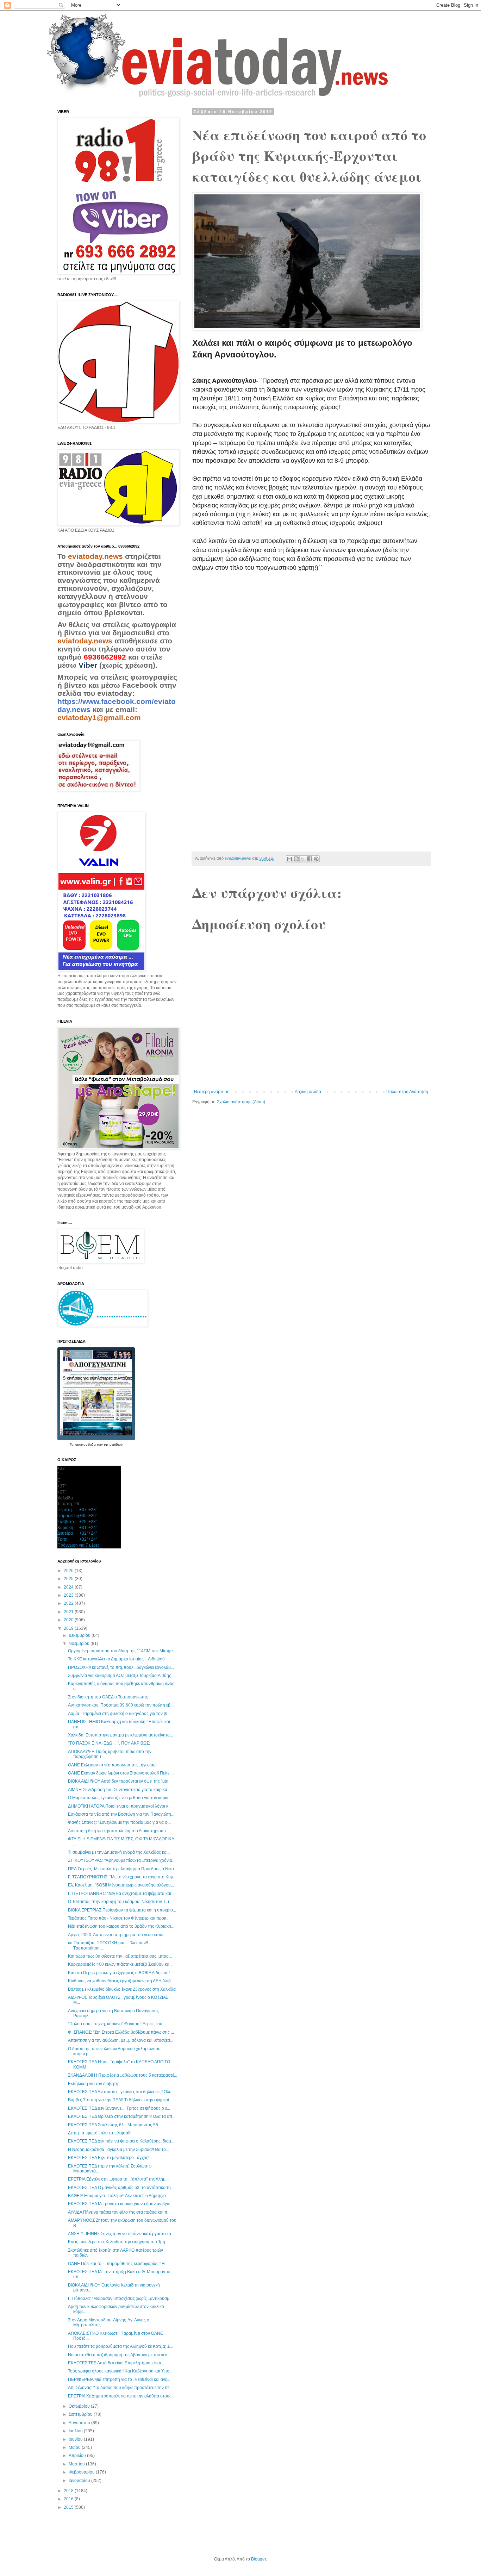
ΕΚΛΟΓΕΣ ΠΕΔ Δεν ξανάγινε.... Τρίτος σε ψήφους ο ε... (119, 2108)
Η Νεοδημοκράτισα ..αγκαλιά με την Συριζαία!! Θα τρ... (118, 2150)
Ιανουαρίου (80, 2481)
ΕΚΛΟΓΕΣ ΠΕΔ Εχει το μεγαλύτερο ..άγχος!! (109, 2158)
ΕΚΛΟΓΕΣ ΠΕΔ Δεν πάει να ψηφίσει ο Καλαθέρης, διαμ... (121, 2141)
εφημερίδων (113, 1444)
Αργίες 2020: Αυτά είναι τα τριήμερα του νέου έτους (116, 1935)
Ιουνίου (76, 2439)
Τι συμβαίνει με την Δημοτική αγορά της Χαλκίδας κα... (119, 1852)
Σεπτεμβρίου (81, 2414)
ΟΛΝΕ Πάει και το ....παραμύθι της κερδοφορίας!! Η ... (118, 2264)
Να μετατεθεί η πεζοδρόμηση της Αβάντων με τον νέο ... (120, 2355)
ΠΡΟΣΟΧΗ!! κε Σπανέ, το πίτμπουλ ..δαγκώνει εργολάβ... (121, 1667)
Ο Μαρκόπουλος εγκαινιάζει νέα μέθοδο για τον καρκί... (120, 1798)
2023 (69, 1595)
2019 (69, 1628)
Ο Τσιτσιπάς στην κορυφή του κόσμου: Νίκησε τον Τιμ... (120, 1902)
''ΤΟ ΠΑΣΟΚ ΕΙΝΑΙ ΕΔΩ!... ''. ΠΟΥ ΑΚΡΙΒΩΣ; (109, 1743)
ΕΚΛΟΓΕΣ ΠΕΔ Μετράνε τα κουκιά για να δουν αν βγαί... (121, 2204)
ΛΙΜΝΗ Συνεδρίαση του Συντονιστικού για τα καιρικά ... (120, 1790)
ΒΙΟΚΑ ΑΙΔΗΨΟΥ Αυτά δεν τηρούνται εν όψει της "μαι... (120, 1781)
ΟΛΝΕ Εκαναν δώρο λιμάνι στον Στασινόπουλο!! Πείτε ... (121, 1773)
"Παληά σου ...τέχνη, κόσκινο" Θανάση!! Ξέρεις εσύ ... (117, 2024)
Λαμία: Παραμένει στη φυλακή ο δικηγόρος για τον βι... (119, 1714)
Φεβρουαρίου (82, 2472)
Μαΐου (75, 2447)
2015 (69, 2507)
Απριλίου (78, 2456)
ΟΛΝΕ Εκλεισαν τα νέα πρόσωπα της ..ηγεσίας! (112, 1765)
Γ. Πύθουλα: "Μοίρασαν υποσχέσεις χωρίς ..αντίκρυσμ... (120, 2299)
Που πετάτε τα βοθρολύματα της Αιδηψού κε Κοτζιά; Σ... (120, 2346)
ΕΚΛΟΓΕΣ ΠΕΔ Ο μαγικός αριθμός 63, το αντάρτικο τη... (121, 2188)
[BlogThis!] (296, 859)
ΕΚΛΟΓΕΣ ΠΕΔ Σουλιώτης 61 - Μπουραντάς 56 (113, 2125)
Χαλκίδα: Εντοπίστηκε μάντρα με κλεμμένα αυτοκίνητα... (120, 1735)
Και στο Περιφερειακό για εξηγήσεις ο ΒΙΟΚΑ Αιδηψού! (119, 1973)
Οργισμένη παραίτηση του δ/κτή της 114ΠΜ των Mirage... (122, 1651)
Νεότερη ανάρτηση (212, 1092)
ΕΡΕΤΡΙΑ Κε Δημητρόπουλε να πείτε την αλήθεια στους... (121, 2396)
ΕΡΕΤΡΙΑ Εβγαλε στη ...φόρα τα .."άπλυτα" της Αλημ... (118, 2179)
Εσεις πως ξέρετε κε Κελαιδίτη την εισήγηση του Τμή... (118, 2242)
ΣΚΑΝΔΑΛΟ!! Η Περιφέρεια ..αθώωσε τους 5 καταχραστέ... (123, 2075)
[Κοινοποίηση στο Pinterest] (316, 859)
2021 (69, 1612)
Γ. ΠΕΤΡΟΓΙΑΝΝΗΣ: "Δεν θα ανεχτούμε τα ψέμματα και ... (122, 1894)
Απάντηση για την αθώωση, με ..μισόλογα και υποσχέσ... (121, 2040)
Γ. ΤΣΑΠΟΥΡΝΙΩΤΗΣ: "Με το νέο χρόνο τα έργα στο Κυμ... (122, 1877)
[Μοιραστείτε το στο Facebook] (310, 859)
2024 (69, 1587)
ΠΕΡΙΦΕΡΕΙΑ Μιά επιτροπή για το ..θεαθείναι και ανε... (119, 2379)
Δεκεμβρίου (80, 1635)
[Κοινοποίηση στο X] (303, 859)
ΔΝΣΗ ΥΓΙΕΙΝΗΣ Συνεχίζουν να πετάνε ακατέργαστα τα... (121, 2234)
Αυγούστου (80, 2423)
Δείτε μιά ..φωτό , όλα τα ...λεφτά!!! (100, 2133)
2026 (69, 1571)
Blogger (258, 2559)
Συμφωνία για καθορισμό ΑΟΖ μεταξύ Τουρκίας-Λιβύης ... (122, 1676)
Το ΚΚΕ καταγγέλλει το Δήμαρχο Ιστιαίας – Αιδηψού (116, 1659)
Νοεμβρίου (80, 1643)
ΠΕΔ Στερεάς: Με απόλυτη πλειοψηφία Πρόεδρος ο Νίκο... (123, 1869)
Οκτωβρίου (80, 2406)
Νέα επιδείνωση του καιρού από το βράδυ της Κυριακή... (121, 1926)
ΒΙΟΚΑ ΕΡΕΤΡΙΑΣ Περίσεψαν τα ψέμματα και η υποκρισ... (122, 1910)
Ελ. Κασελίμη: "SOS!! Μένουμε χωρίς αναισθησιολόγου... (121, 1885)
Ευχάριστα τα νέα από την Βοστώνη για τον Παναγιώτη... (121, 1814)
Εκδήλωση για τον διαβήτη (93, 2084)
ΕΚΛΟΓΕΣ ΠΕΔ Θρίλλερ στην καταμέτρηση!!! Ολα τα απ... (122, 2116)
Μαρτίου (77, 2464)
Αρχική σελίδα (308, 1092)
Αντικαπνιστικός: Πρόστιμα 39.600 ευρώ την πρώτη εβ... (121, 1705)
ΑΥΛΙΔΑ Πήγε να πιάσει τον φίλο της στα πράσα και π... (119, 2212)
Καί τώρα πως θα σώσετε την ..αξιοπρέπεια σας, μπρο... (120, 1956)
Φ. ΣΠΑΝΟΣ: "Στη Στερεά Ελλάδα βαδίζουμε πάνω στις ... (121, 2032)
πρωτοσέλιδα (86, 1444)
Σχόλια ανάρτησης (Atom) (241, 1102)
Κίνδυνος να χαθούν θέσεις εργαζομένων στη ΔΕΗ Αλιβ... (121, 1981)
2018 (69, 2491)
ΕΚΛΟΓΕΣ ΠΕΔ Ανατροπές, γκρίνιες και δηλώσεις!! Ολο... (121, 2092)
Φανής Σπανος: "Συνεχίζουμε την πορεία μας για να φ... (119, 1822)
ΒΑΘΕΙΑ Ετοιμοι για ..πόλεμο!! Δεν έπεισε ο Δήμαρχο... (118, 2196)
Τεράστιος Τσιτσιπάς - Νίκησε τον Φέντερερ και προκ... (119, 1918)
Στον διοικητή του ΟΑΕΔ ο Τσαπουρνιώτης (108, 1697)
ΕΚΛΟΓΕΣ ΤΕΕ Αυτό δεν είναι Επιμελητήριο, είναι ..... (118, 2363)
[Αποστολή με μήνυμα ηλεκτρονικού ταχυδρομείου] (289, 859)
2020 (69, 1620)
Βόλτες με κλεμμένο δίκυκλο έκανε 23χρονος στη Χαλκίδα (122, 1989)
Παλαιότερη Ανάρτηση (407, 1092)
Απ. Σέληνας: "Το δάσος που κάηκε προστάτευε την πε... (120, 2388)
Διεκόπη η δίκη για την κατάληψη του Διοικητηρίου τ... (119, 1831)
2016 (69, 2499)
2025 (69, 1579)
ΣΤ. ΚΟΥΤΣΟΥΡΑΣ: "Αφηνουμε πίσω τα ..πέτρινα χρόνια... (122, 1860)
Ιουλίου (76, 2431)
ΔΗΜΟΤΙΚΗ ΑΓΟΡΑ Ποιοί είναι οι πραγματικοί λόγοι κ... (120, 1806)
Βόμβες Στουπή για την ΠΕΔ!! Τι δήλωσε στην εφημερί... (120, 2100)
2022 (69, 1603)
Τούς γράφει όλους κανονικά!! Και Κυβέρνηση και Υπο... (120, 2371)
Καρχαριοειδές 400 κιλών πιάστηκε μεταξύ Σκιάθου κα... (120, 1964)
